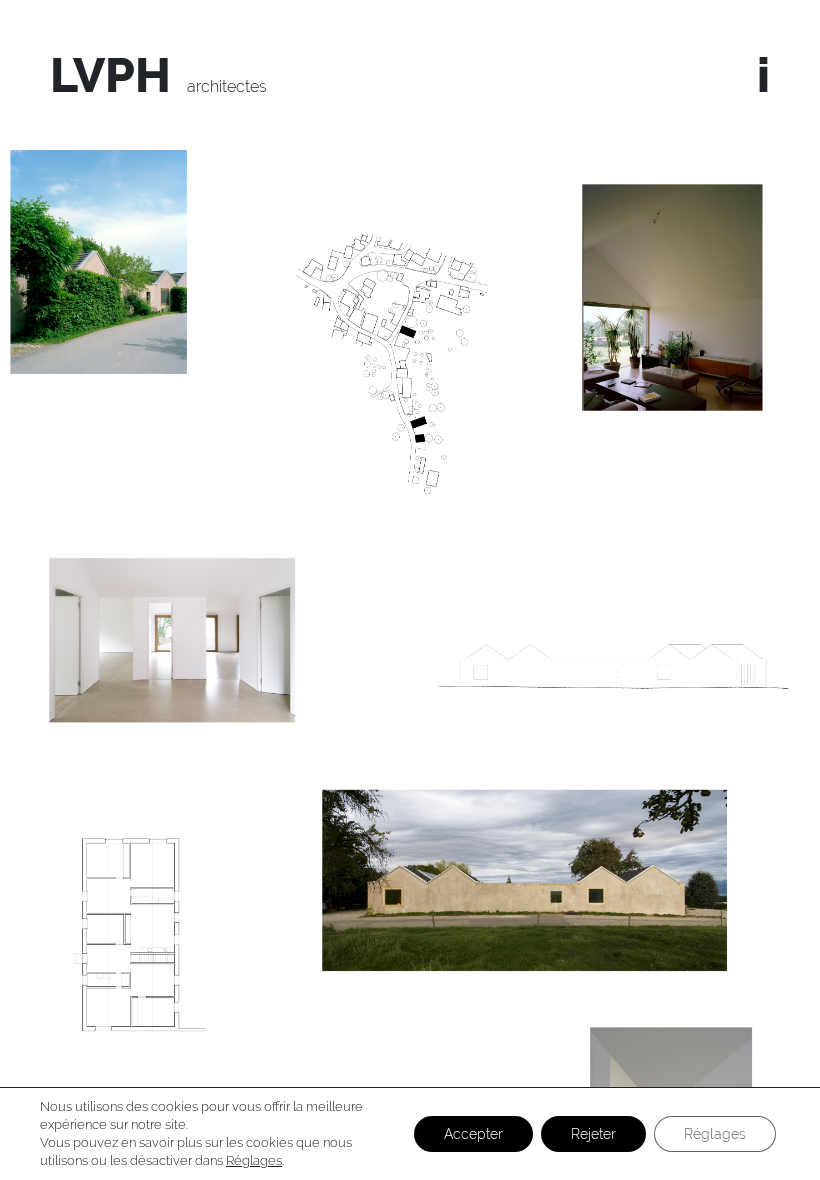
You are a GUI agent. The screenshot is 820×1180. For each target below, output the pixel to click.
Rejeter (593, 1134)
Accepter (473, 1134)
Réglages (254, 1160)
